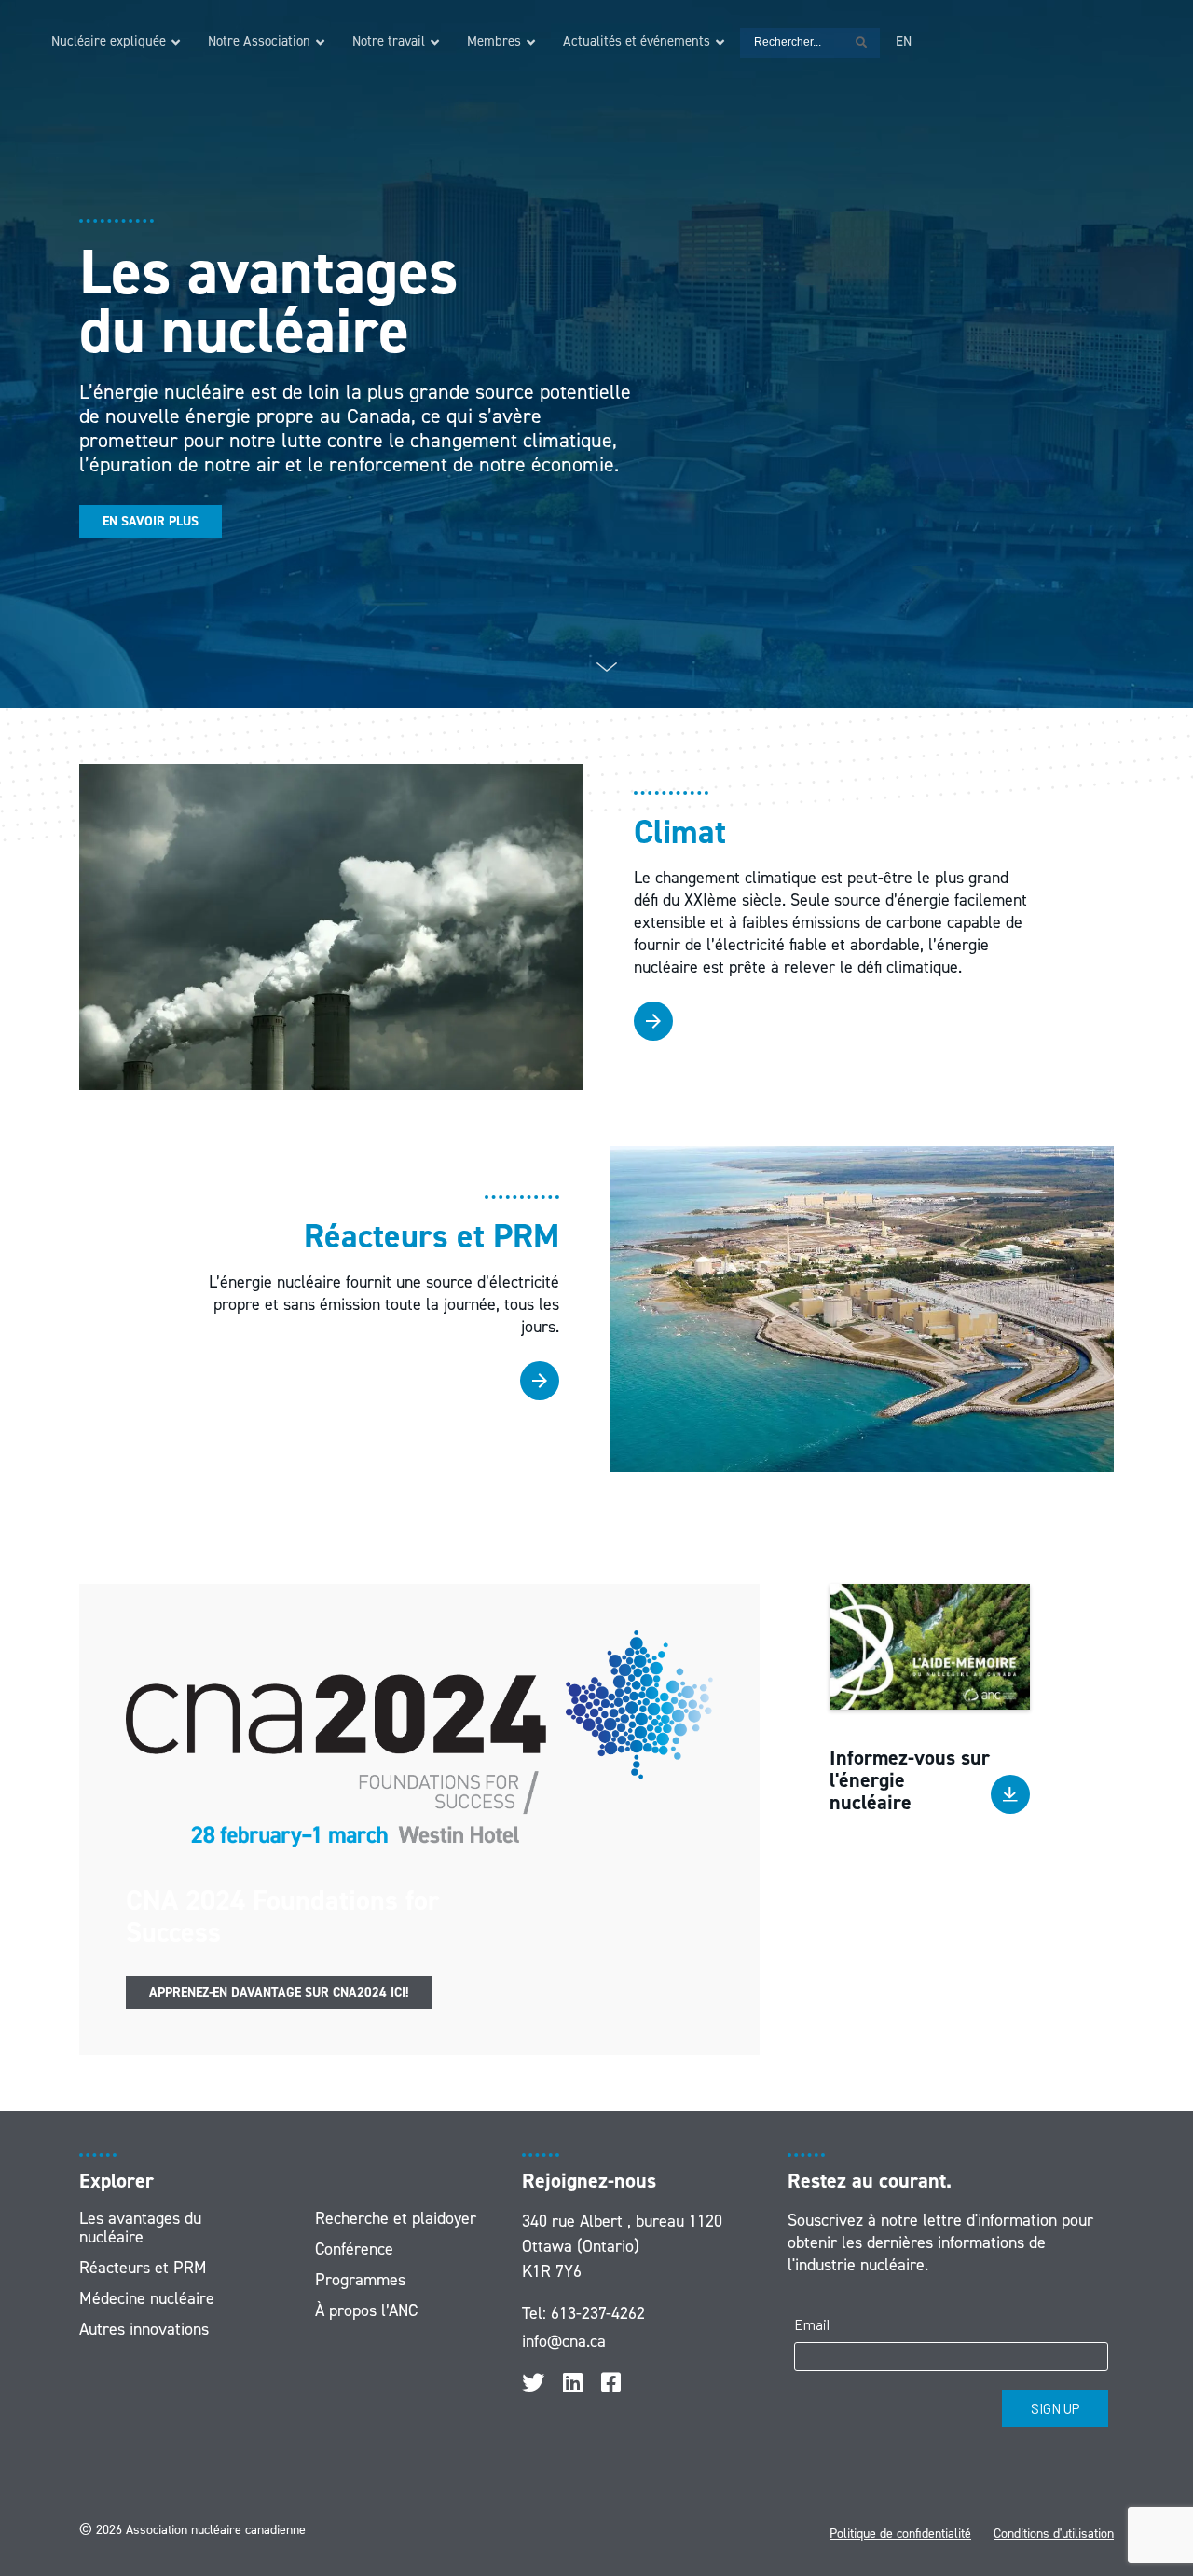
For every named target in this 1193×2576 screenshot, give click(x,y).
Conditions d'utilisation (1054, 2534)
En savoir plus (151, 521)
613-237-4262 (598, 2313)
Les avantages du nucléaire (140, 2228)
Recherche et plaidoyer (396, 2218)
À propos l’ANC (366, 2310)
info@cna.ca (564, 2341)
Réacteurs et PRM (143, 2268)
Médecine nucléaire (147, 2298)
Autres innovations (144, 2329)
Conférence (354, 2249)
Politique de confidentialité (900, 2534)
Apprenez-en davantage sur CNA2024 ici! (279, 1992)
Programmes (360, 2280)
